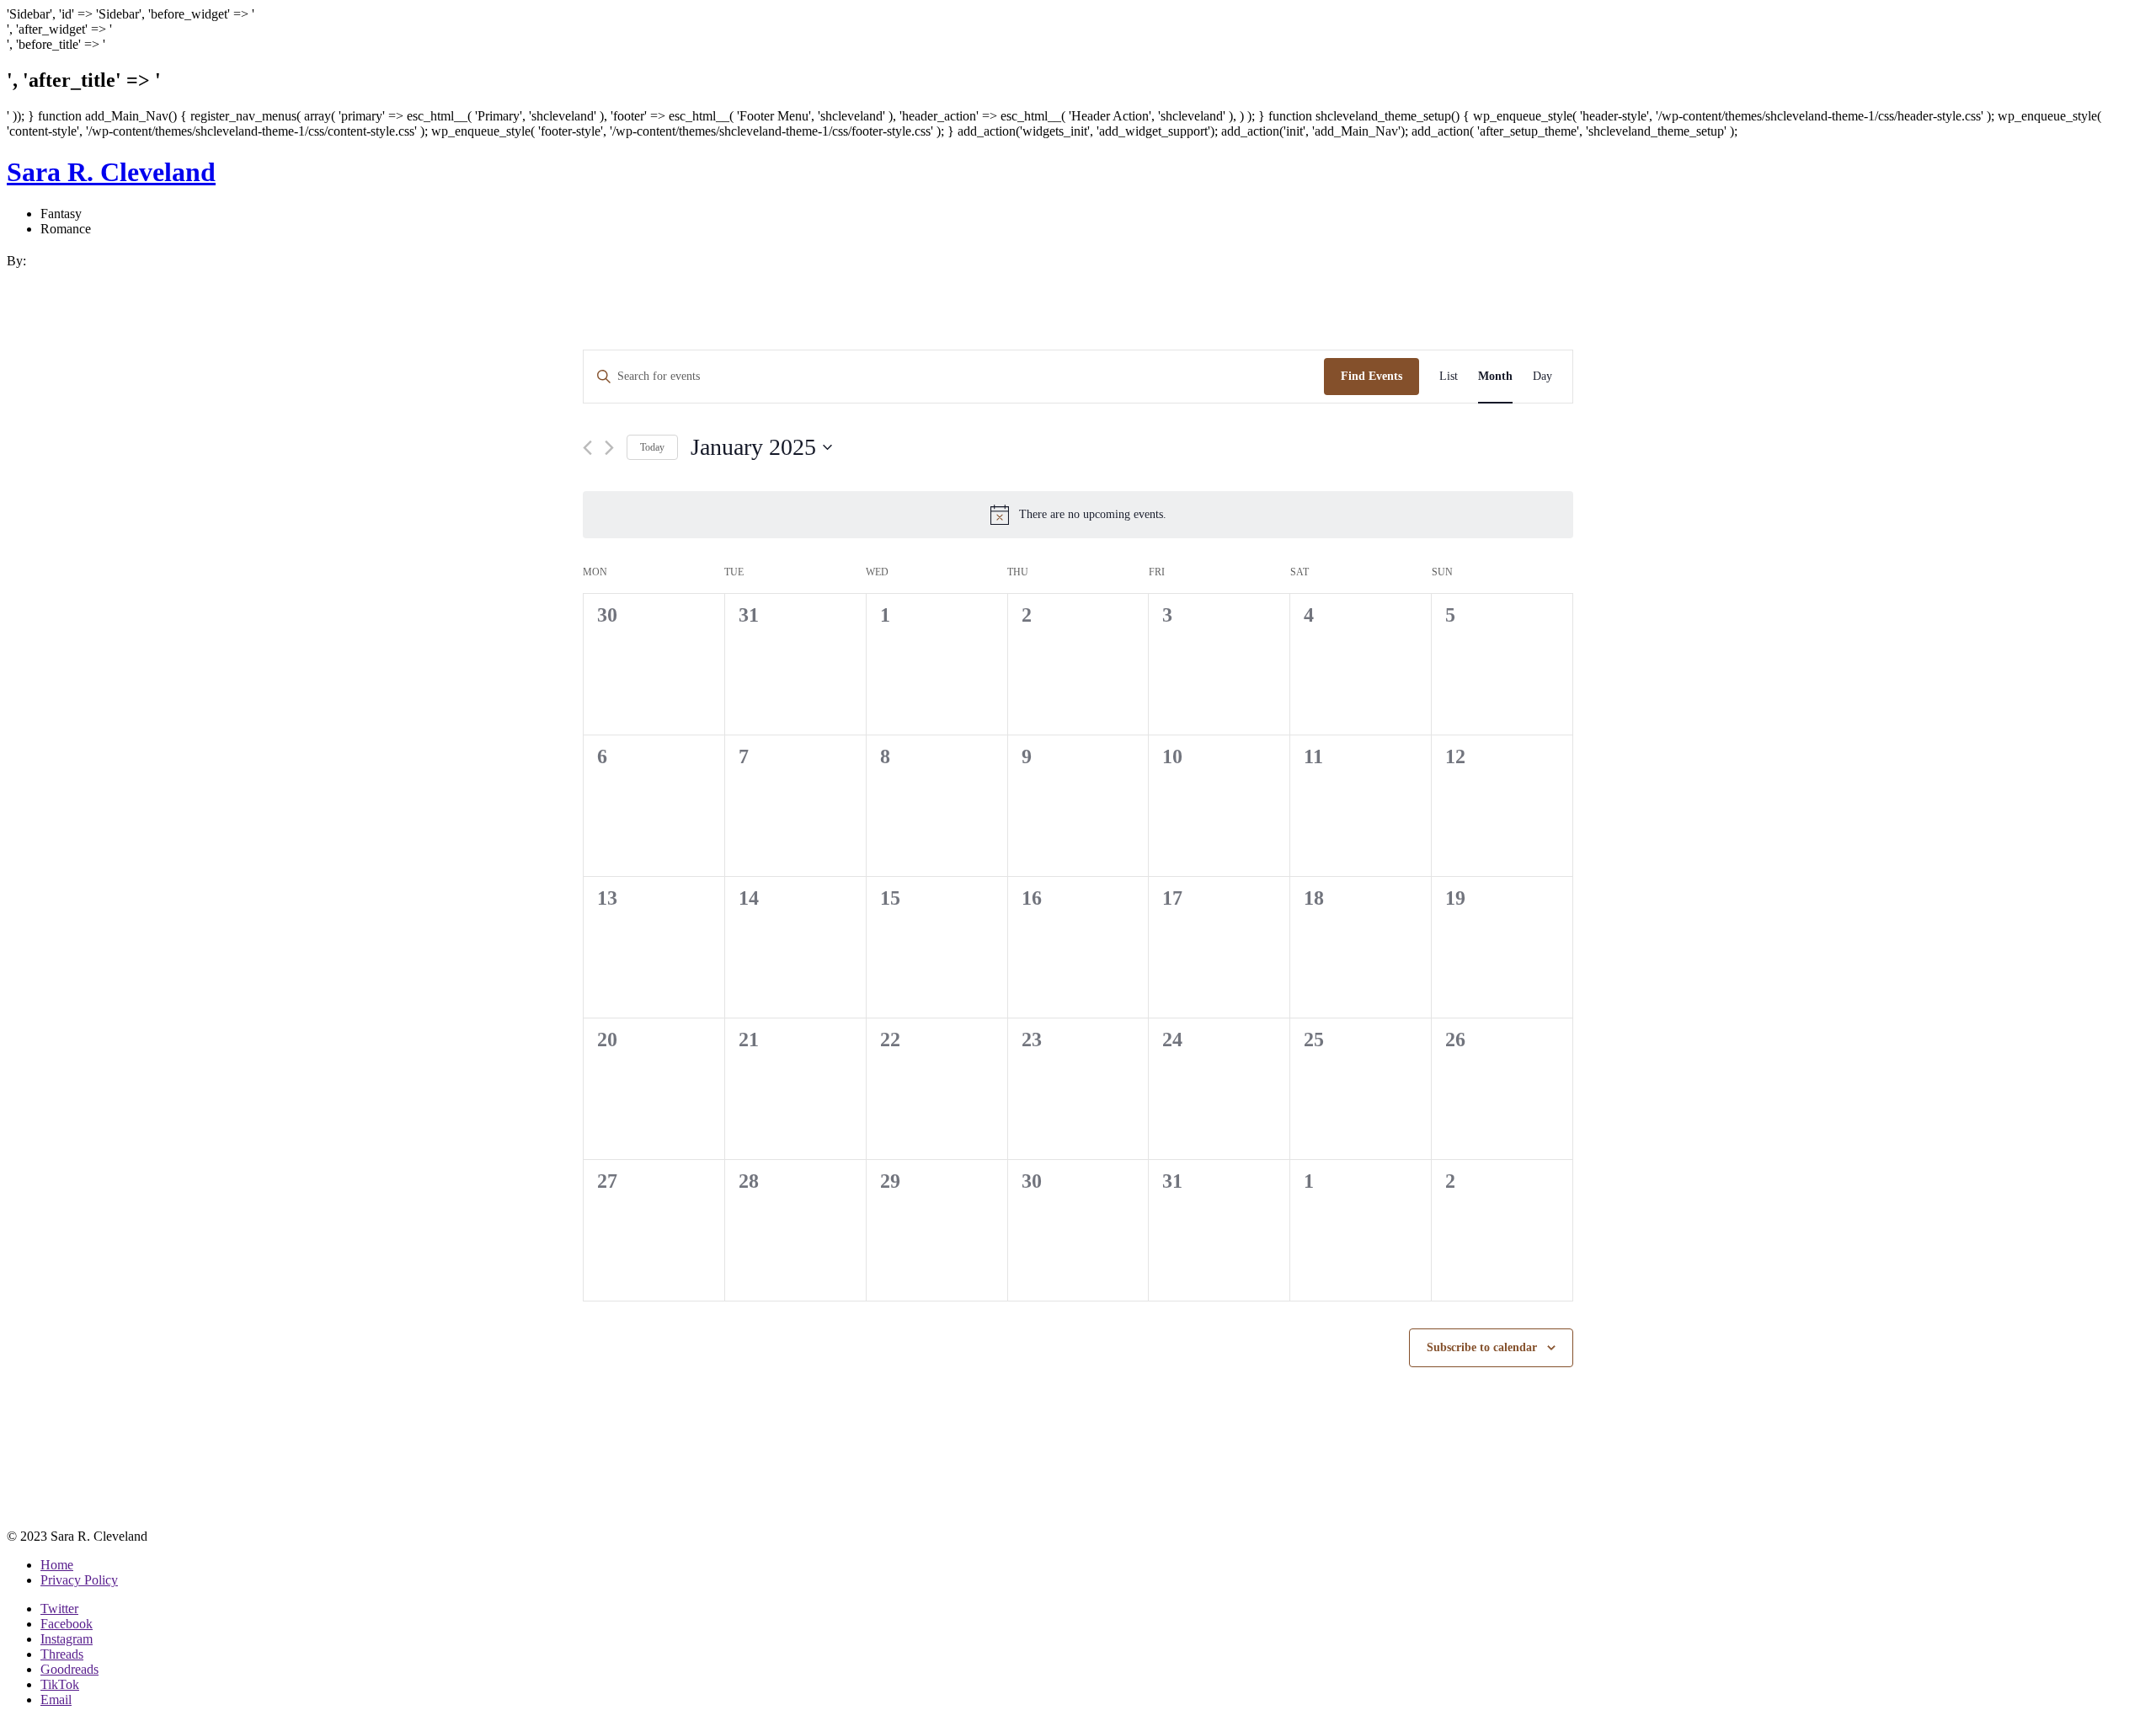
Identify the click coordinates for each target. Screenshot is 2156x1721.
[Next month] (609, 448)
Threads (62, 1654)
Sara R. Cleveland (111, 172)
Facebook (67, 1624)
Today (652, 447)
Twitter (59, 1609)
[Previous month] (587, 448)
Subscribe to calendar (1482, 1347)
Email (56, 1700)
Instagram (67, 1639)
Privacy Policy (79, 1580)
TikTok (60, 1684)
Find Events (1372, 376)
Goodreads (69, 1669)
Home (57, 1565)
